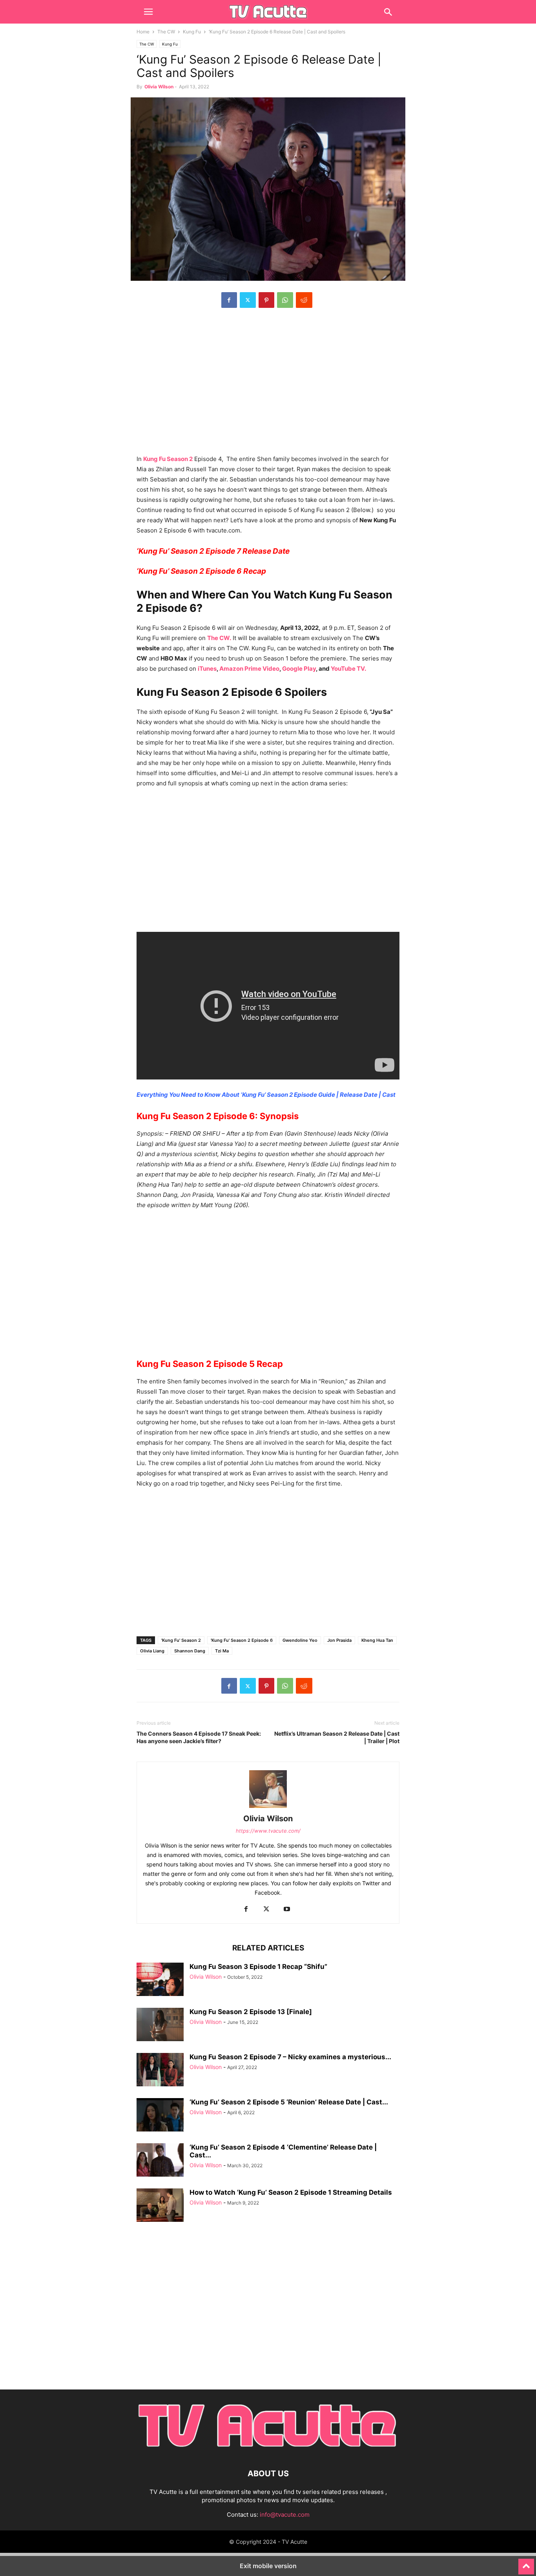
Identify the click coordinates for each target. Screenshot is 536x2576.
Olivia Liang (152, 1651)
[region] (268, 385)
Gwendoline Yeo (300, 1640)
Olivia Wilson (159, 87)
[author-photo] (268, 1808)
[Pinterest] (266, 300)
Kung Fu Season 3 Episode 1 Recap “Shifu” (258, 1967)
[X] (248, 300)
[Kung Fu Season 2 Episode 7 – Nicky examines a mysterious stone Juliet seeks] (160, 2071)
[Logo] (268, 2450)
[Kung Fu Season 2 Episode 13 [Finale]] (160, 2025)
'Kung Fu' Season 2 (181, 1640)
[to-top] (526, 2563)
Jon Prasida (339, 1640)
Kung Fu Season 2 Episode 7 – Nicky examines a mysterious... (290, 2057)
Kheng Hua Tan (377, 1640)
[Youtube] (287, 1909)
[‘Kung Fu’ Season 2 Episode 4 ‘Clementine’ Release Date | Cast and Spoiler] (160, 2161)
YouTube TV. (348, 669)
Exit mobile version (268, 2566)
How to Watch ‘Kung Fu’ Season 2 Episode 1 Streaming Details (291, 2192)
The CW (166, 32)
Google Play (299, 669)
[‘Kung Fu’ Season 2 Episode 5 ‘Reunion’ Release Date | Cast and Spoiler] (160, 2116)
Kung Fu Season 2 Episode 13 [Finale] (251, 2012)
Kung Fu (192, 32)
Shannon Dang (190, 1651)
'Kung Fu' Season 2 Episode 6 (242, 1640)
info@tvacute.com (285, 2515)
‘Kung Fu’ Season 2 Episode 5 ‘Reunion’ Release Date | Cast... (289, 2102)
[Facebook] (229, 300)
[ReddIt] (304, 300)
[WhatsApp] (285, 300)
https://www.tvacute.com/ (268, 1831)
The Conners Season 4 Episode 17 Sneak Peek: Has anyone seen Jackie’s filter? (199, 1737)
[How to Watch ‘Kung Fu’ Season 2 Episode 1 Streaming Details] (160, 2206)
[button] (148, 12)
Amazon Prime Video (249, 669)
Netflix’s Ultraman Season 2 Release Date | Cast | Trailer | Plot (337, 1737)
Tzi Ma (222, 1651)
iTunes (207, 669)
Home (143, 32)
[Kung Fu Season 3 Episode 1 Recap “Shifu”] (160, 1980)
